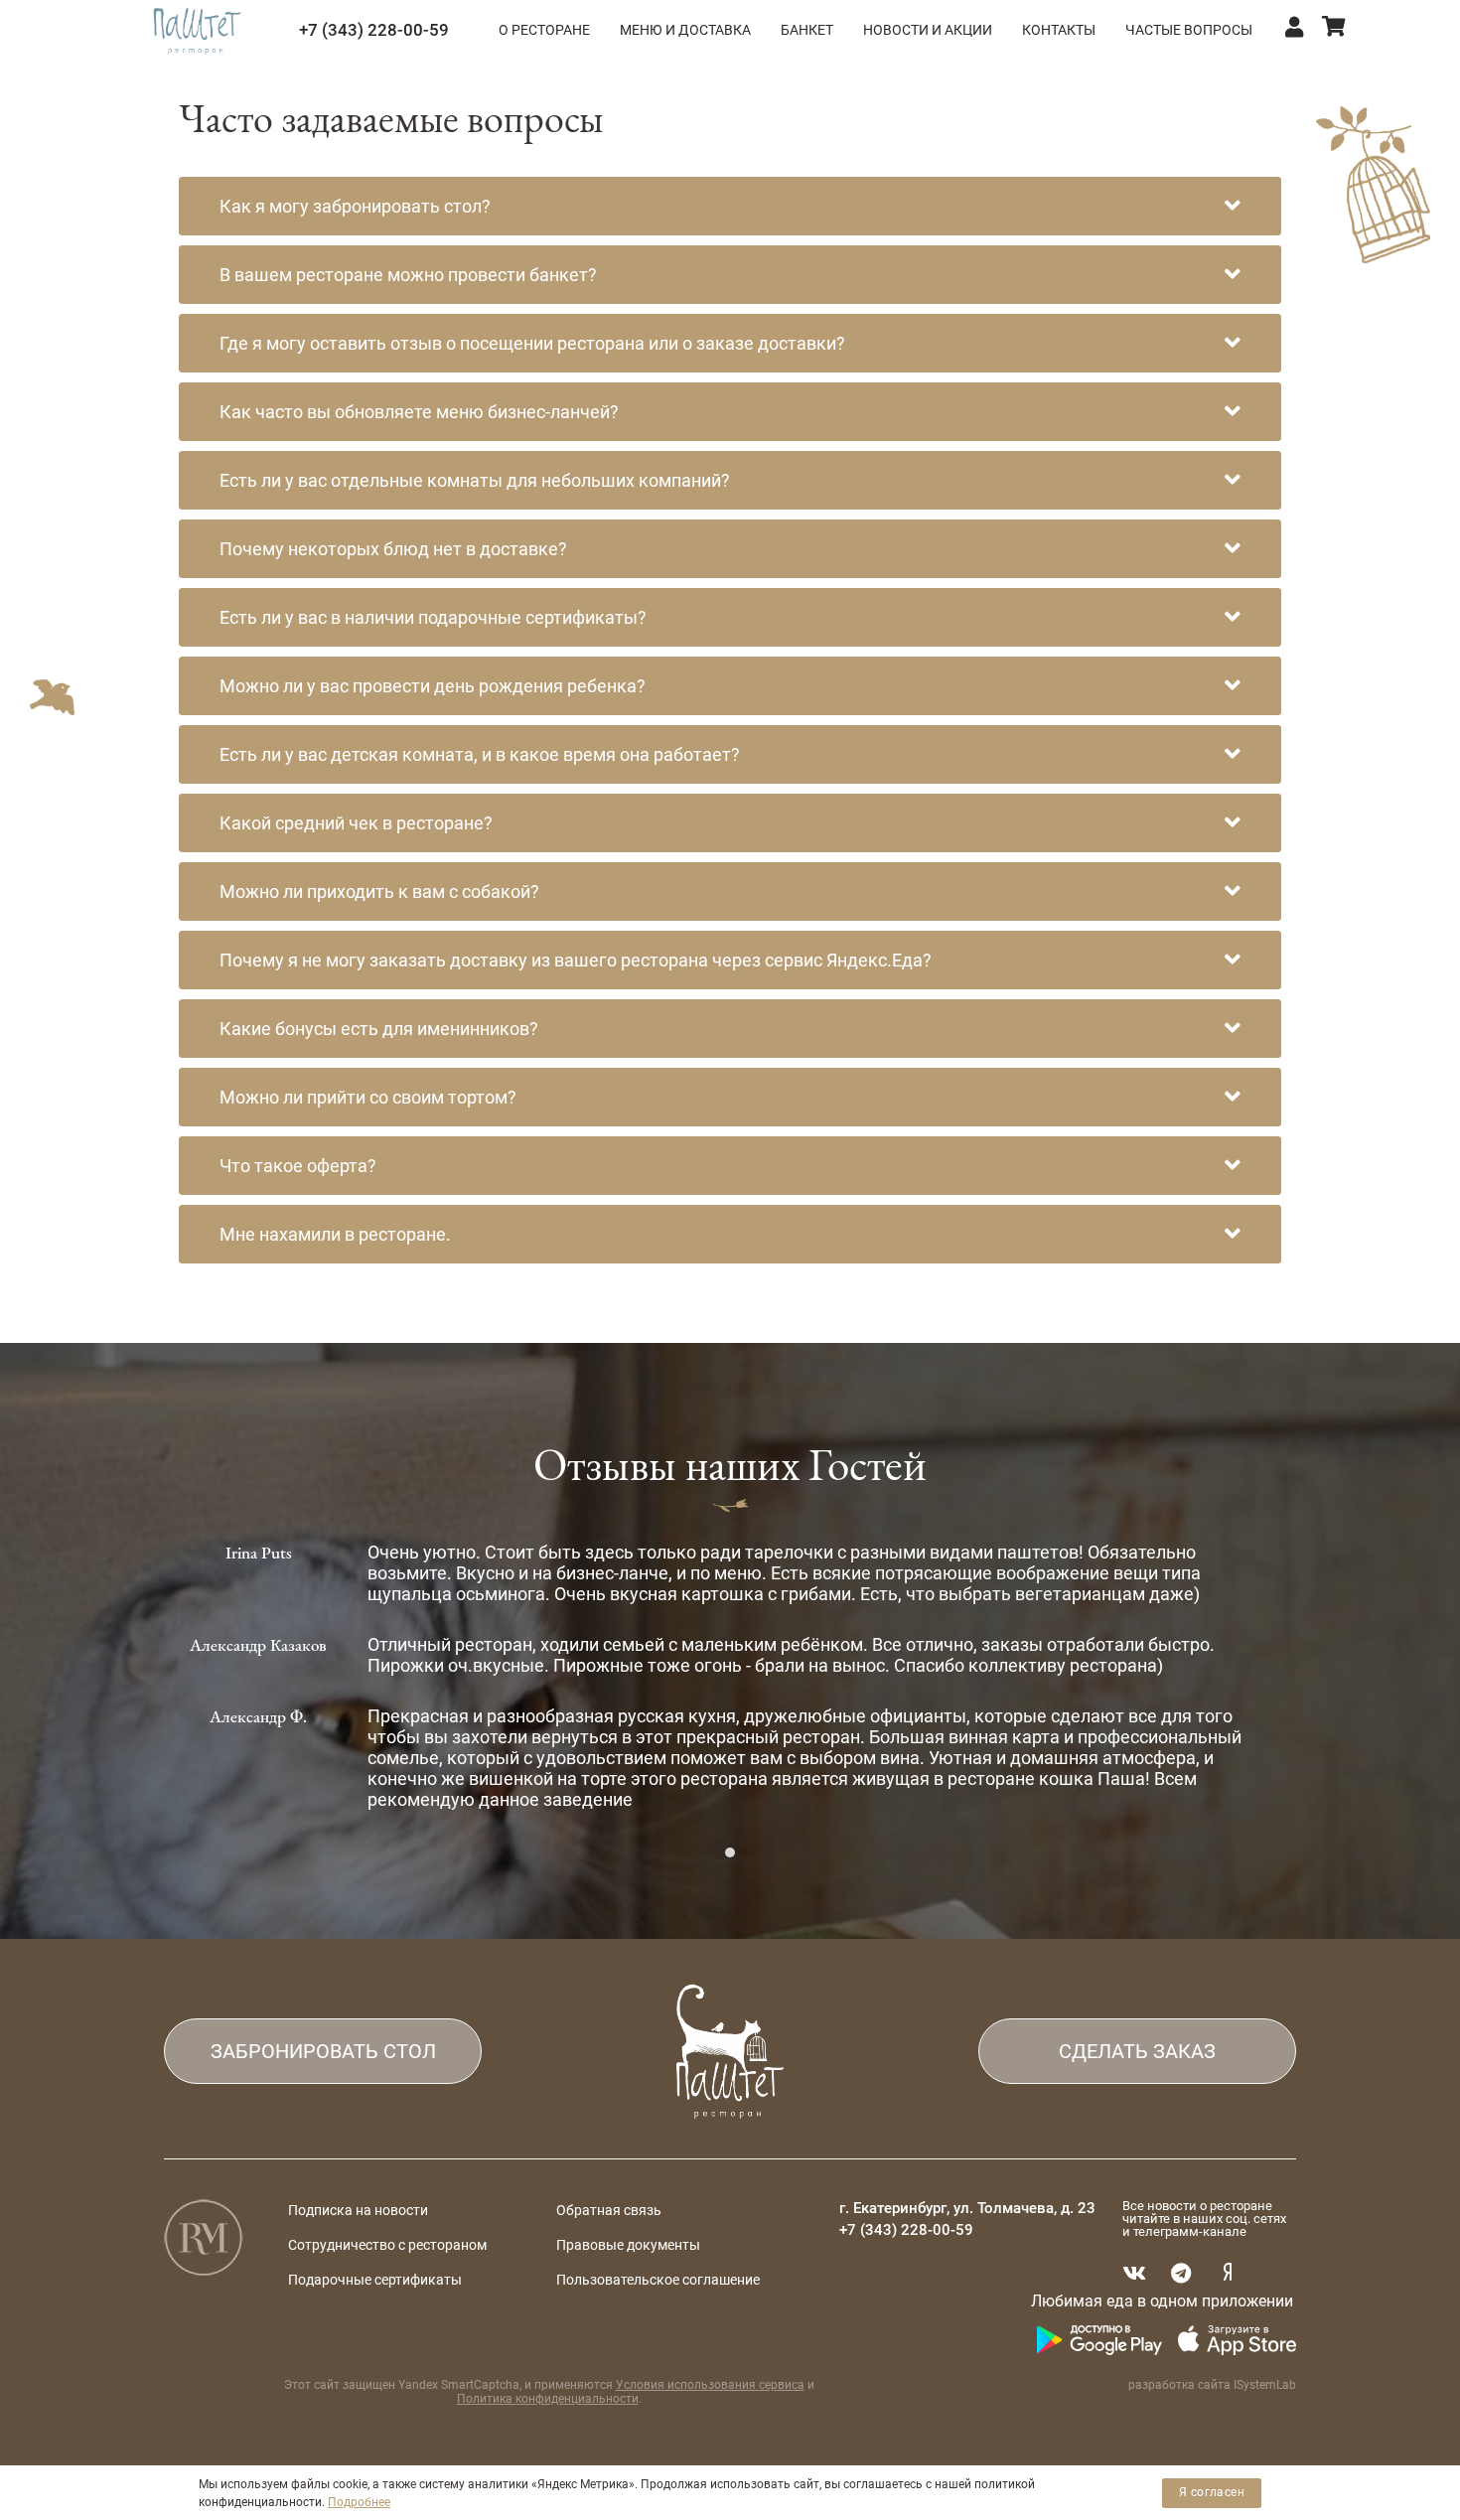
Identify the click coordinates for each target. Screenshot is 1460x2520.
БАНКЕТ (807, 30)
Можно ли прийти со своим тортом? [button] (368, 1097)
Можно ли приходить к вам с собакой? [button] (379, 891)
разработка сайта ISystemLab (1212, 2385)
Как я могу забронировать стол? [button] (355, 206)
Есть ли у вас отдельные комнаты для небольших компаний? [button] (475, 480)
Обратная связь (609, 2210)
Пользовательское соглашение (658, 2280)
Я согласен (1212, 2492)
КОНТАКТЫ (1059, 30)
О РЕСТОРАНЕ (544, 30)
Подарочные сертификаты (375, 2280)
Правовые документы (628, 2245)
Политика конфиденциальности (548, 2399)
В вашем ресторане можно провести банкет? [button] (408, 275)
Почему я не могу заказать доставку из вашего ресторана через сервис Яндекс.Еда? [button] (576, 960)
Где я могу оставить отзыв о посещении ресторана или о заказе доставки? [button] (532, 343)
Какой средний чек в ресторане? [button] (356, 823)
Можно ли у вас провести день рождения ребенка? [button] (433, 686)
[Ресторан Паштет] (197, 30)
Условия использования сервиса (710, 2385)
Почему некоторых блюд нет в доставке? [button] (393, 549)
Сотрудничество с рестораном (387, 2245)
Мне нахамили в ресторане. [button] (335, 1234)
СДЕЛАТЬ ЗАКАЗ (1137, 2051)
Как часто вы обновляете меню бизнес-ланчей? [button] (419, 412)
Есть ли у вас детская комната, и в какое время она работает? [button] (480, 754)
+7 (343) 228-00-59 (374, 30)
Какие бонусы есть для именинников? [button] (379, 1029)
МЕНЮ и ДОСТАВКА (685, 30)
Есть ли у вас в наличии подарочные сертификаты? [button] (433, 617)
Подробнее (359, 2502)
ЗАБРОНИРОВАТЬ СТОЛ (323, 2051)
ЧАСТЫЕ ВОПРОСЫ (1189, 30)
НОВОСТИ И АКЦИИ (928, 30)
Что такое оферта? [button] (298, 1166)
